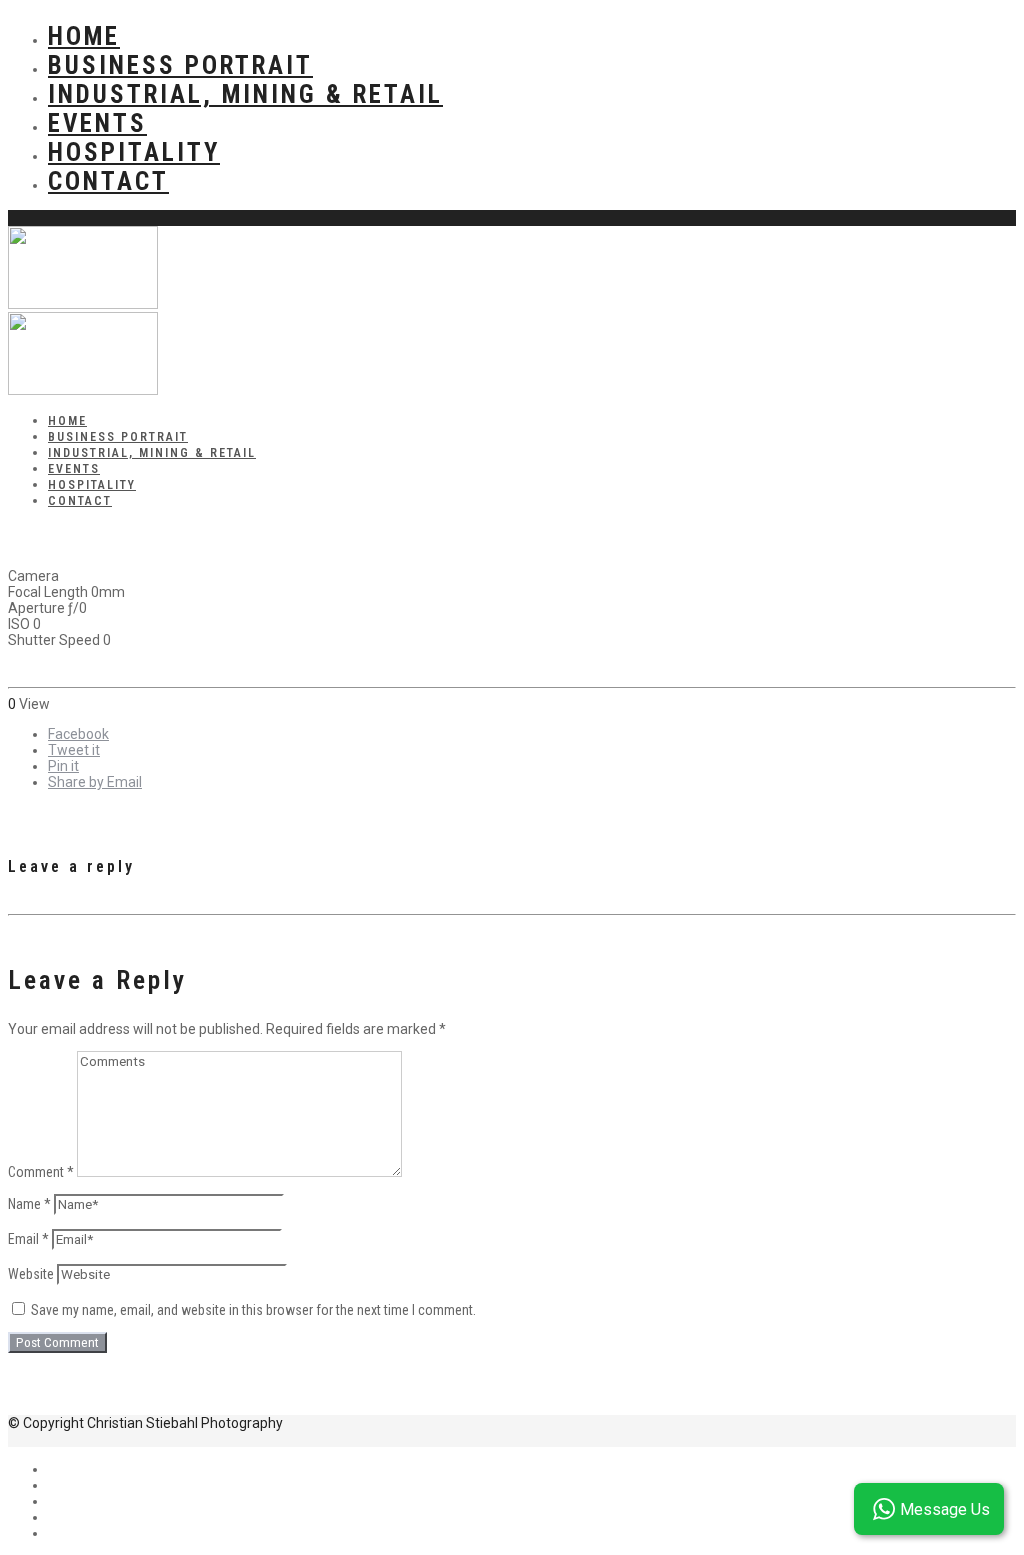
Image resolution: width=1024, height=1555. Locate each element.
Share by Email (95, 782)
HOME (84, 36)
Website (31, 1274)
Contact (108, 181)
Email (28, 1239)
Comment (41, 1172)
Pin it (63, 766)
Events (97, 123)
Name (29, 1204)
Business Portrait (180, 65)
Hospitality (134, 152)
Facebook (78, 734)
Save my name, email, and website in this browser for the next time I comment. (253, 1310)
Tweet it (74, 750)
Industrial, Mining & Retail (245, 94)
